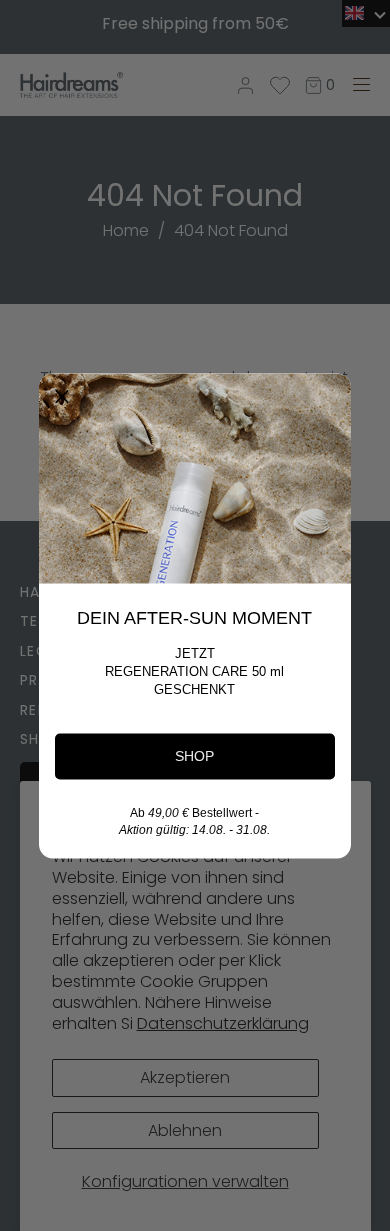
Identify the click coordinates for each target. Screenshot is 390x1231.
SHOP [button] (194, 755)
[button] (62, 396)
